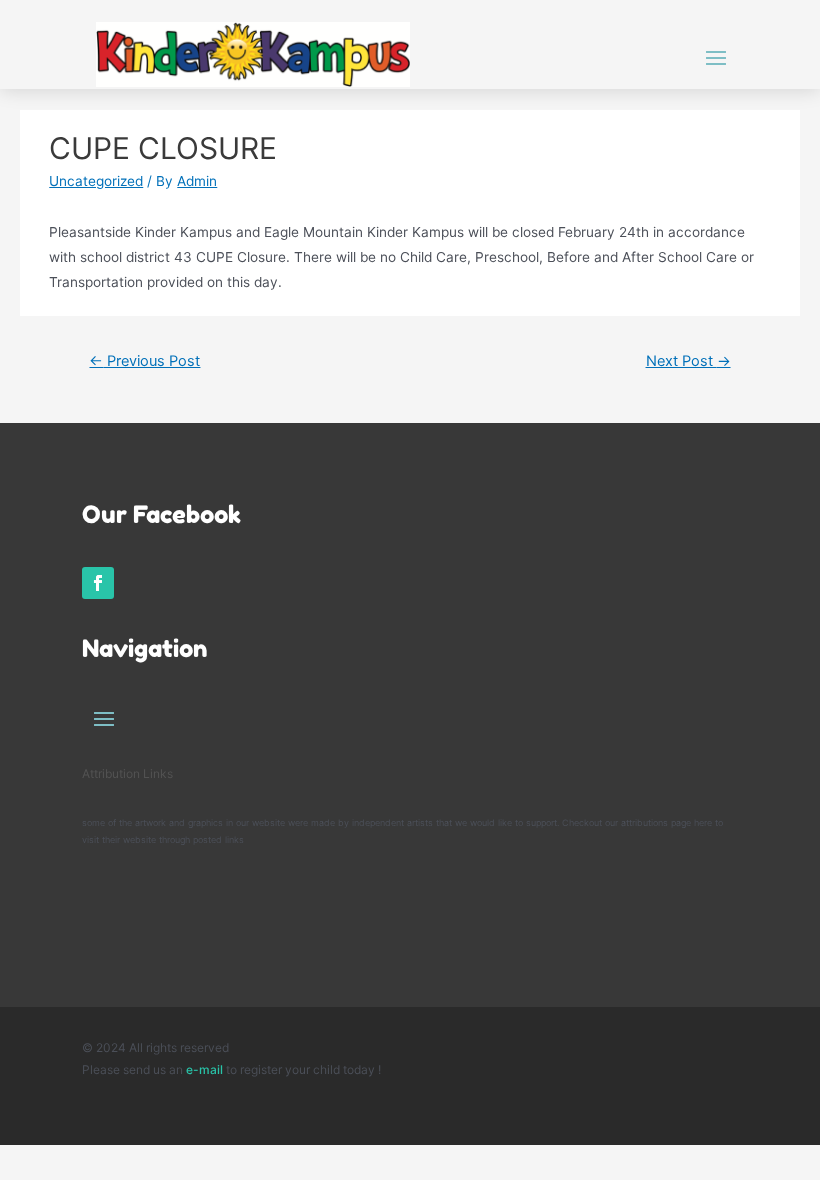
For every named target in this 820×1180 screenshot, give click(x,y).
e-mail (206, 1069)
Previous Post (144, 361)
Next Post (688, 361)
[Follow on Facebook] (98, 583)
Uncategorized (96, 181)
